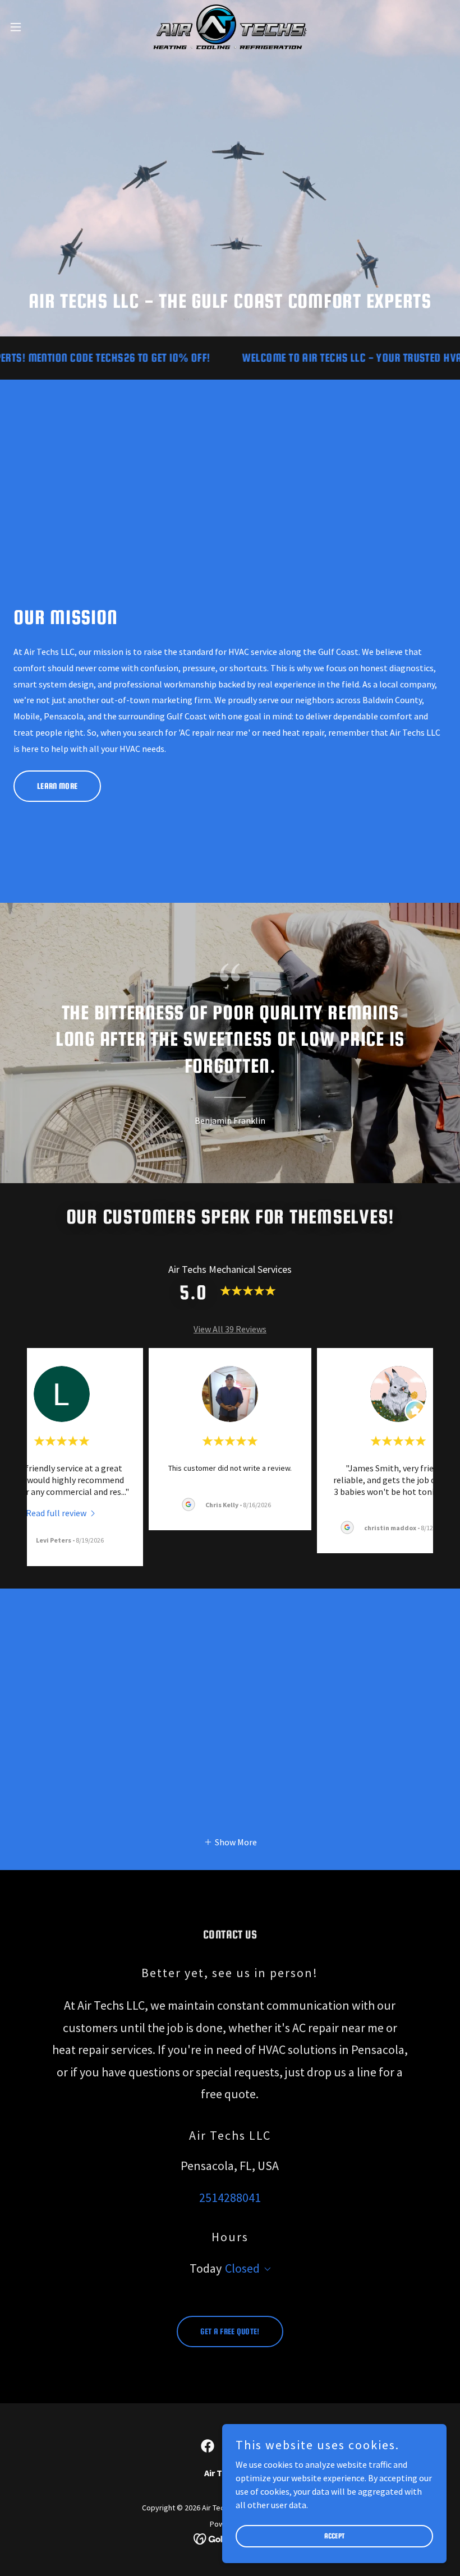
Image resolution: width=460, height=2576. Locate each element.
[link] (230, 27)
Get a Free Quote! (230, 2331)
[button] (38, 27)
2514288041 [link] (230, 2198)
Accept (335, 2536)
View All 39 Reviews (230, 1329)
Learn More (57, 786)
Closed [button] (242, 2268)
